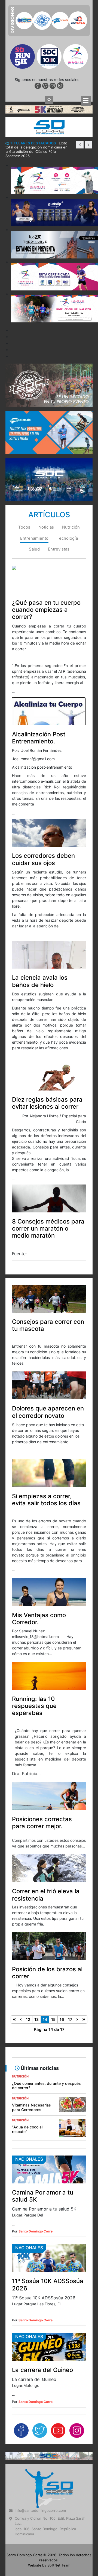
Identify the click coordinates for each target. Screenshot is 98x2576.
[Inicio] (14, 1925)
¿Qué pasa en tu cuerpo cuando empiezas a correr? (46, 515)
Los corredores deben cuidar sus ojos (43, 765)
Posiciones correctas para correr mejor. (42, 1728)
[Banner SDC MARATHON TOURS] (49, 384)
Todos (24, 433)
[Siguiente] (77, 1925)
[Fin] (84, 1925)
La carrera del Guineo (42, 2275)
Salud (34, 454)
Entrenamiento (34, 444)
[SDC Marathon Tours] (49, 2361)
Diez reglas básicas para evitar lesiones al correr (47, 1008)
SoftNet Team (59, 2471)
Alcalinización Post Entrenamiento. (39, 643)
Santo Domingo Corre (36, 2137)
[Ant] (21, 1925)
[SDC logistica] (49, 290)
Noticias (46, 433)
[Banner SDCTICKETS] (49, 337)
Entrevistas (59, 454)
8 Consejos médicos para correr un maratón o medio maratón (48, 1134)
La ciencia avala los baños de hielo (40, 886)
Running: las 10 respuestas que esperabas (34, 1611)
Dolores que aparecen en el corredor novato (48, 1317)
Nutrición (71, 433)
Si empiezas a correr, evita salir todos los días (46, 1405)
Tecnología (67, 444)
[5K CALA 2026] (49, 14)
